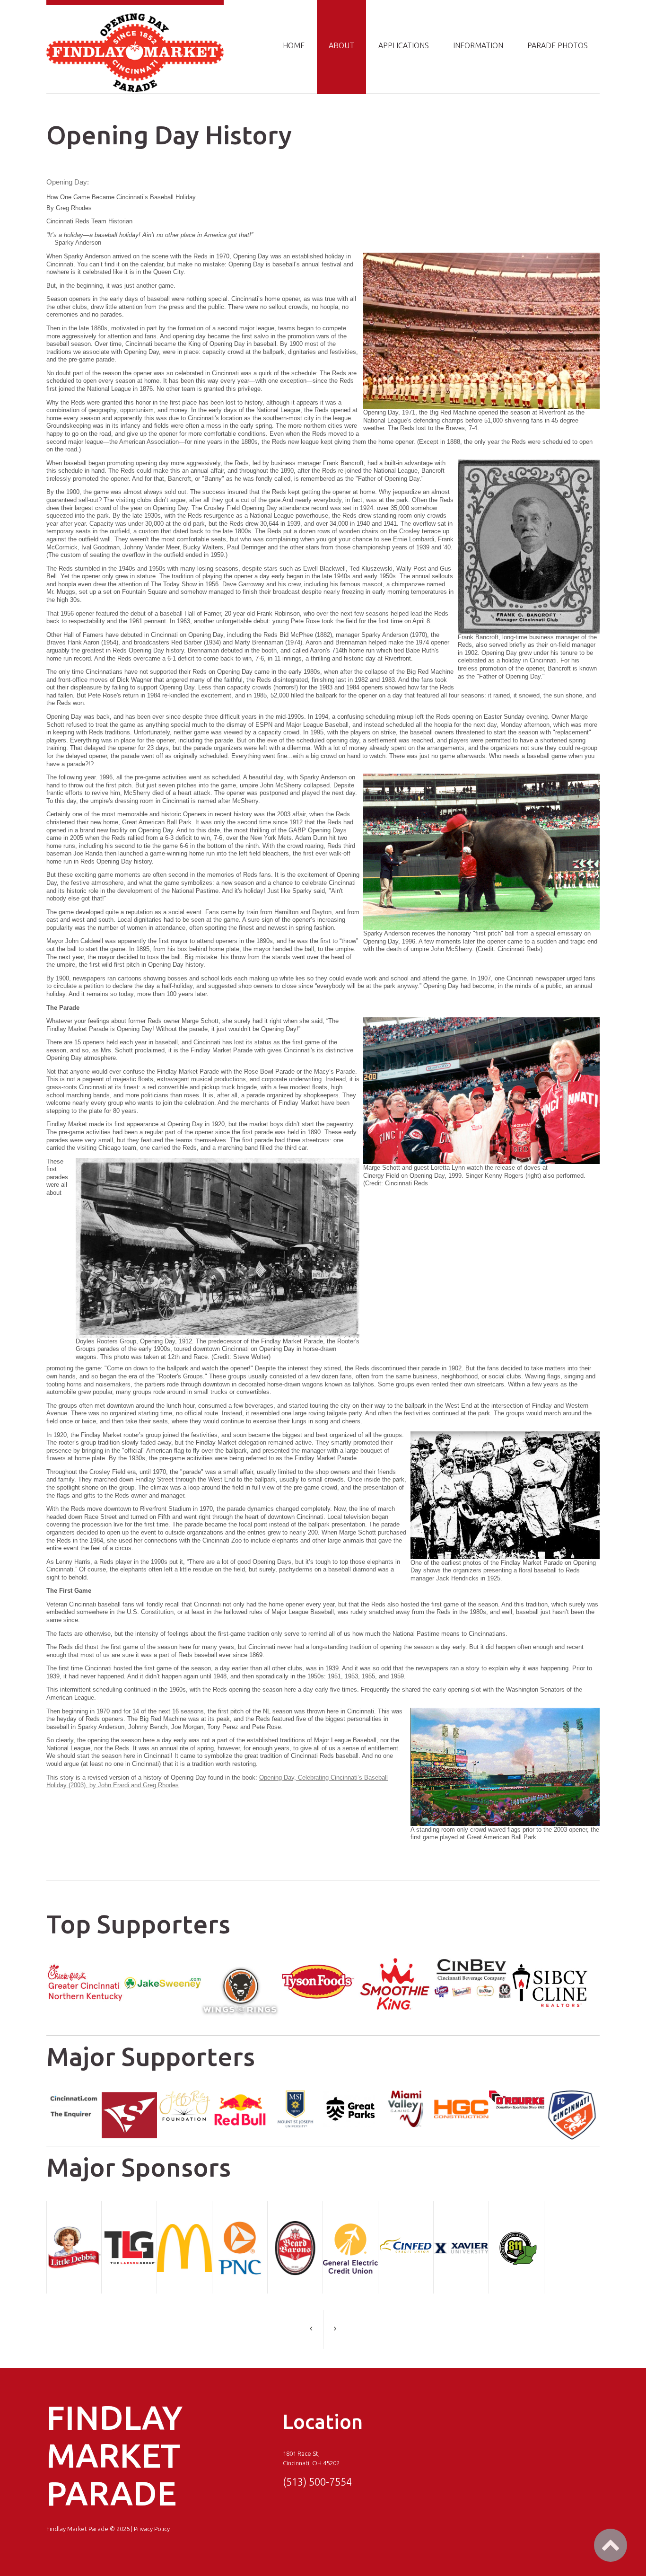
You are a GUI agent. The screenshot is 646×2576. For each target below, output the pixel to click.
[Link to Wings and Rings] (240, 1963)
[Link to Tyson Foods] (317, 1963)
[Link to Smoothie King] (395, 1963)
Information (478, 45)
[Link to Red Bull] (240, 2095)
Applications (404, 45)
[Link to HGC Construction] (461, 2095)
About (341, 45)
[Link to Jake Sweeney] (163, 1963)
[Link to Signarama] (129, 2095)
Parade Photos (558, 45)
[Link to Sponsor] (85, 1963)
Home (294, 45)
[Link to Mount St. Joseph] (295, 2095)
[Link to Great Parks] (351, 2095)
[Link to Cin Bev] (472, 1963)
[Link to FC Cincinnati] (572, 2095)
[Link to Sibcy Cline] (550, 1963)
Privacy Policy (152, 2529)
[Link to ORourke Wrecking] (517, 2095)
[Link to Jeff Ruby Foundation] (185, 2095)
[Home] (135, 17)
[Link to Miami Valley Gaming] (406, 2095)
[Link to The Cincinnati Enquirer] (74, 2095)
